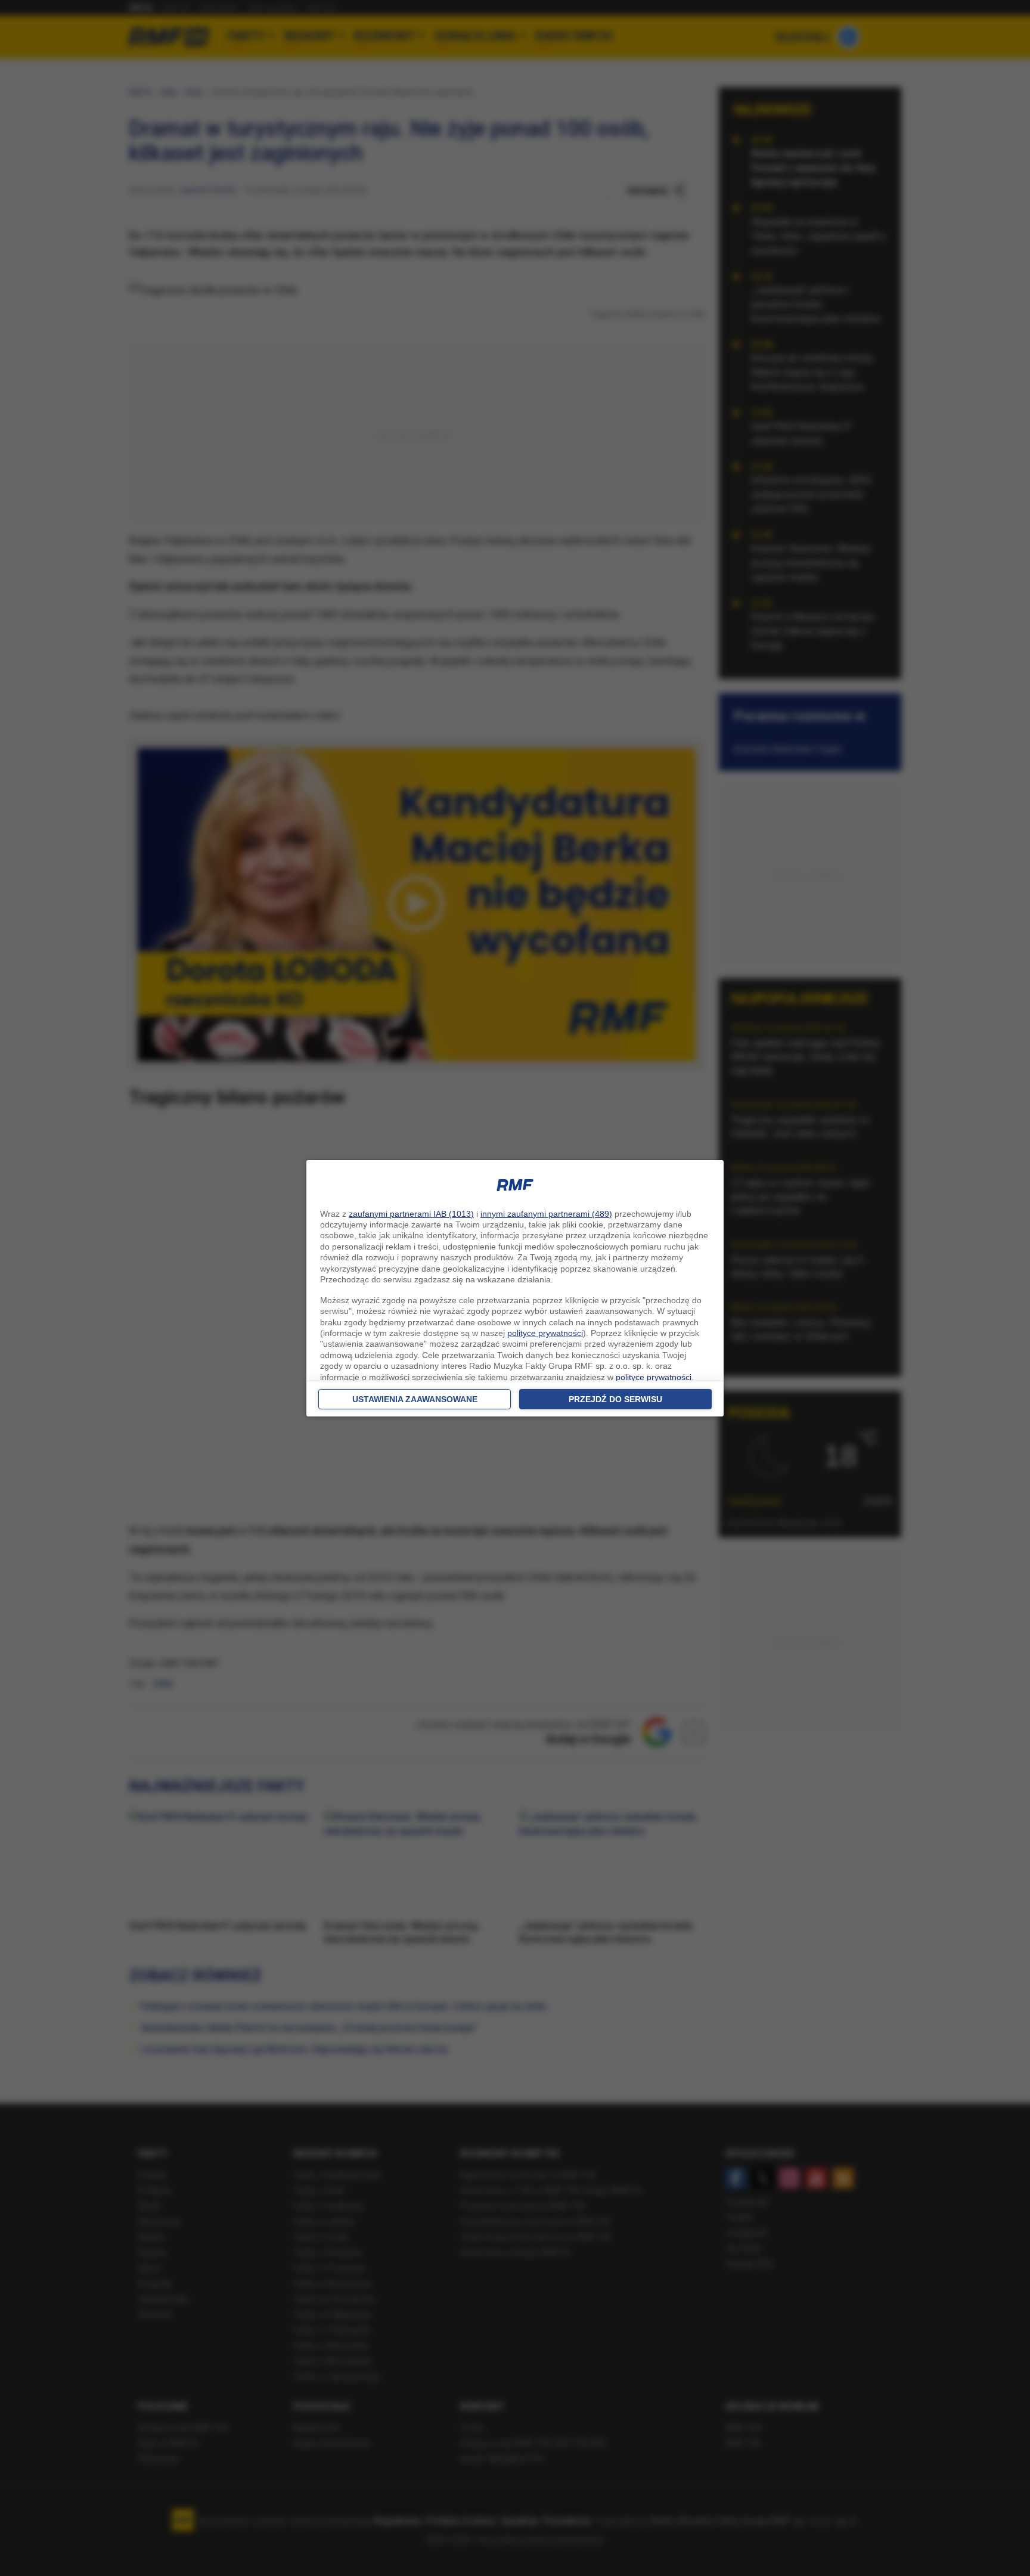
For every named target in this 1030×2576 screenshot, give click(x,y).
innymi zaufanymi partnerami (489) (546, 1214)
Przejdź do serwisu (615, 1399)
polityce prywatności (545, 1333)
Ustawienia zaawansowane (415, 1399)
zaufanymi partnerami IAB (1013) (411, 1214)
